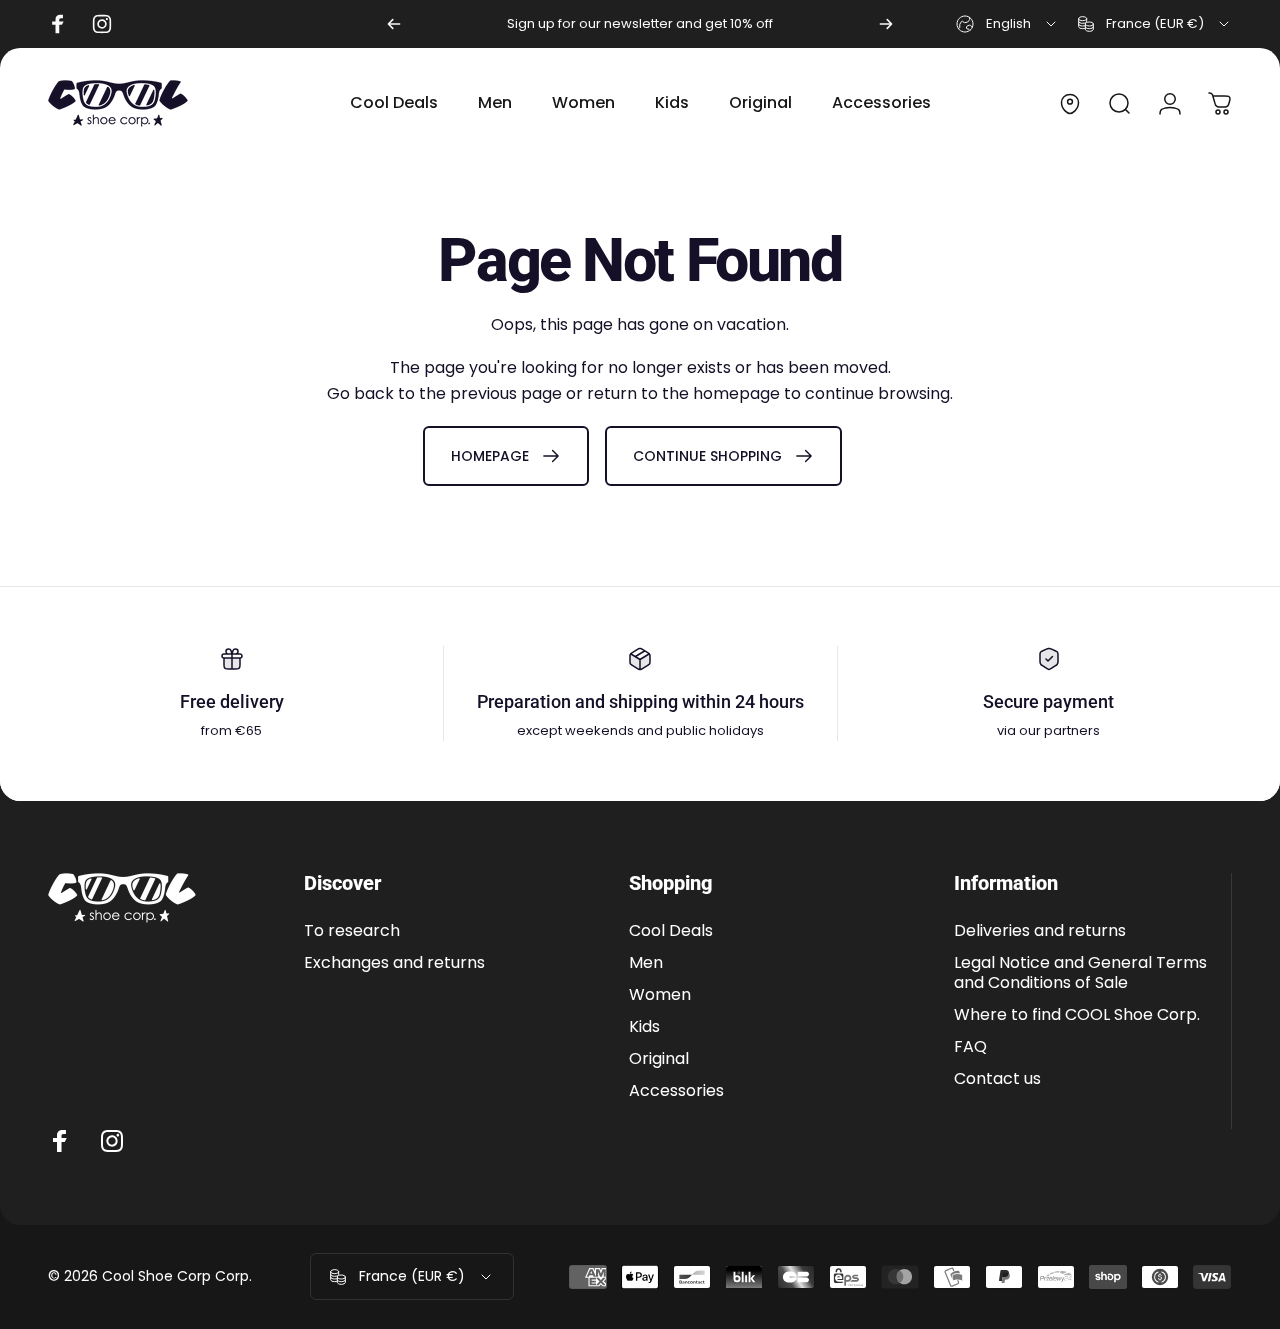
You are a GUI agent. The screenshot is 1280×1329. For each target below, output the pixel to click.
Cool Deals (671, 931)
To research (352, 931)
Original (659, 1059)
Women (660, 995)
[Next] (886, 24)
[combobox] (1007, 24)
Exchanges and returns (394, 963)
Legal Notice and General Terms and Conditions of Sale (1080, 973)
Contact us (997, 1079)
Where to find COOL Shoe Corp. (1077, 1015)
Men (646, 963)
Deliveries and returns (1040, 931)
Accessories (676, 1091)
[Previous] (394, 24)
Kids (644, 1027)
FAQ (970, 1047)
